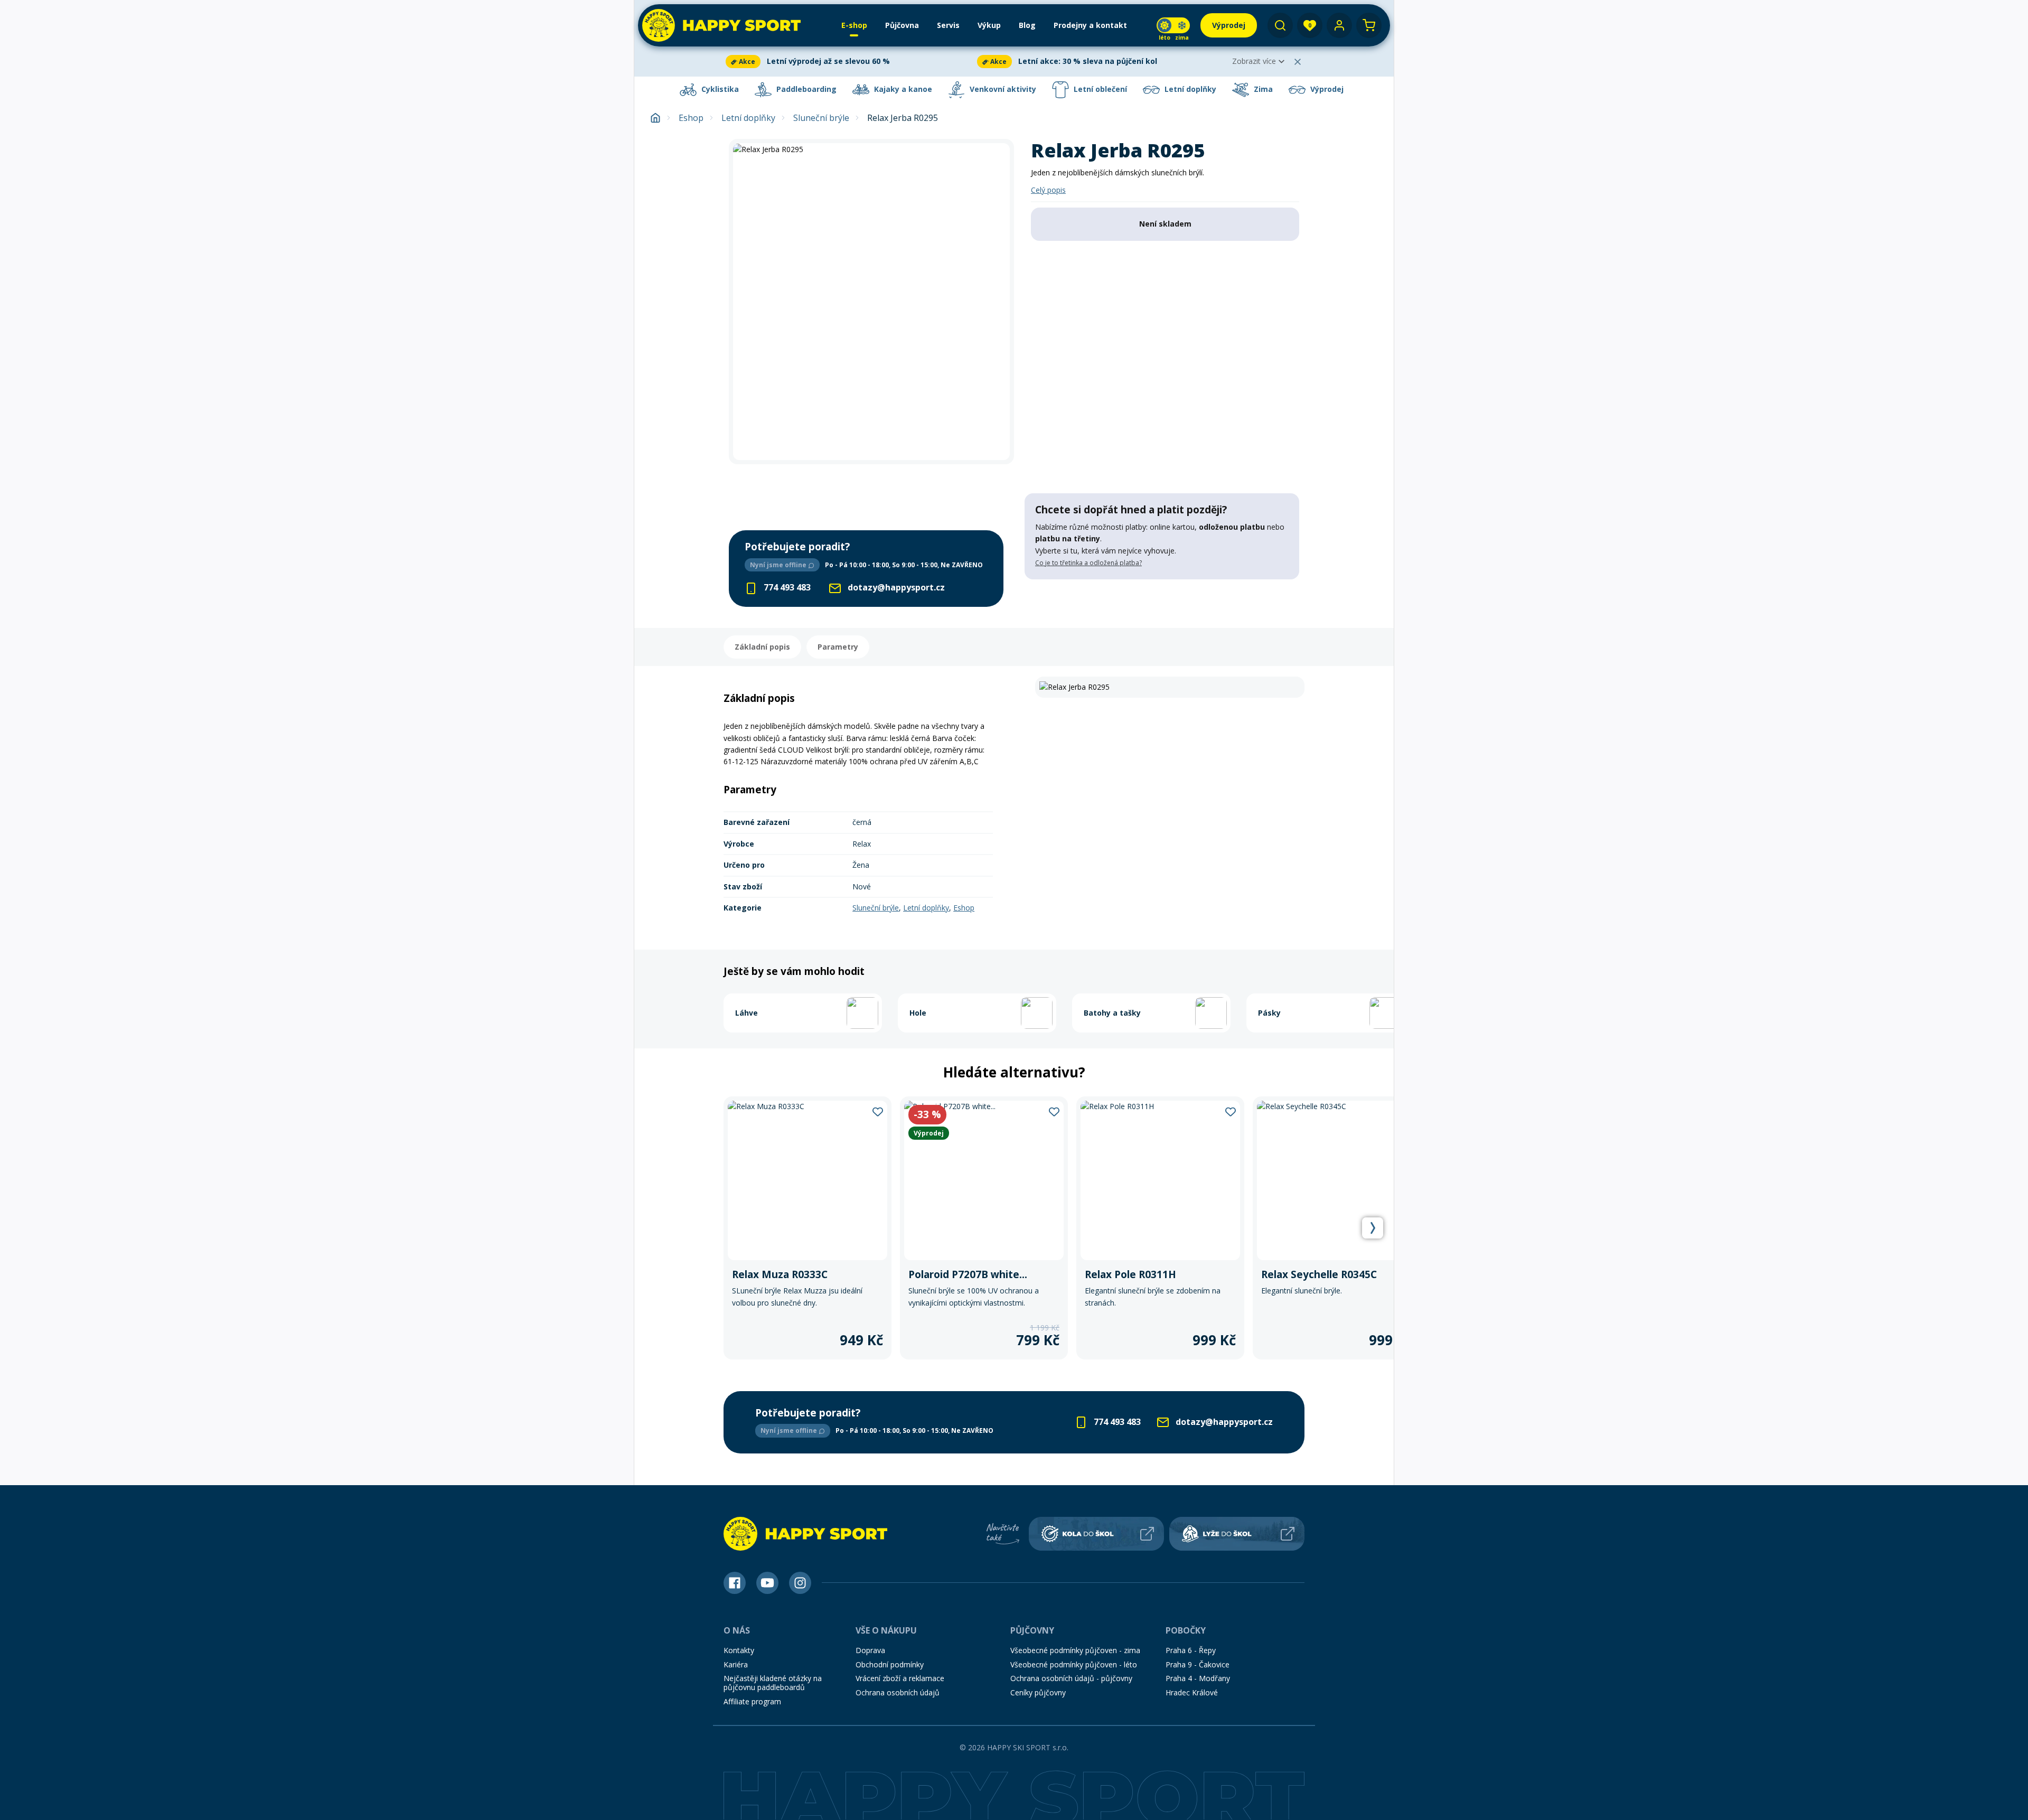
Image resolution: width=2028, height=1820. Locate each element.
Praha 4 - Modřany (1198, 1678)
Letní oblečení (1099, 89)
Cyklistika (719, 89)
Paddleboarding (805, 89)
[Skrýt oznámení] (1298, 62)
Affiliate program (752, 1701)
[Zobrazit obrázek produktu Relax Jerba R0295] (871, 302)
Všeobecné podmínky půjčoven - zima (1075, 1650)
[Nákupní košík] (1369, 25)
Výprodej (1326, 89)
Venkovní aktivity (1002, 89)
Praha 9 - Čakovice (1198, 1664)
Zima (1262, 89)
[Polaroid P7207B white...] (984, 1228)
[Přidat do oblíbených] (878, 1111)
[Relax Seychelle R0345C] (1337, 1228)
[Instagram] (800, 1583)
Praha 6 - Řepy (1191, 1650)
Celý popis (1048, 190)
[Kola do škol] (1096, 1534)
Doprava (870, 1650)
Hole (918, 1013)
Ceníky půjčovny (1038, 1692)
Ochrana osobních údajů (898, 1692)
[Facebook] (735, 1583)
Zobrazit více (1254, 61)
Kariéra (736, 1664)
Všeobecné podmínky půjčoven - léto (1074, 1664)
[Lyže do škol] (1237, 1534)
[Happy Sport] (721, 25)
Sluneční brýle (821, 118)
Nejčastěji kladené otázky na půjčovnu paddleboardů (773, 1683)
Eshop (691, 118)
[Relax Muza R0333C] (808, 1228)
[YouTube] (767, 1583)
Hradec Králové (1192, 1692)
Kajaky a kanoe (902, 89)
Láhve (747, 1013)
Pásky (1269, 1013)
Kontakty (739, 1650)
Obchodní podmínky (890, 1664)
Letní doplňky (1189, 89)
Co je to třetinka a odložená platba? (1088, 563)
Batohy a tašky (1112, 1013)
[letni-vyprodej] (1162, 601)
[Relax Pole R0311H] (1160, 1228)
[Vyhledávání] (1280, 25)
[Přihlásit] (1339, 25)
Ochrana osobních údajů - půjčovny (1071, 1678)
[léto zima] (1173, 25)
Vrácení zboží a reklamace (900, 1678)
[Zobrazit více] (849, 62)
